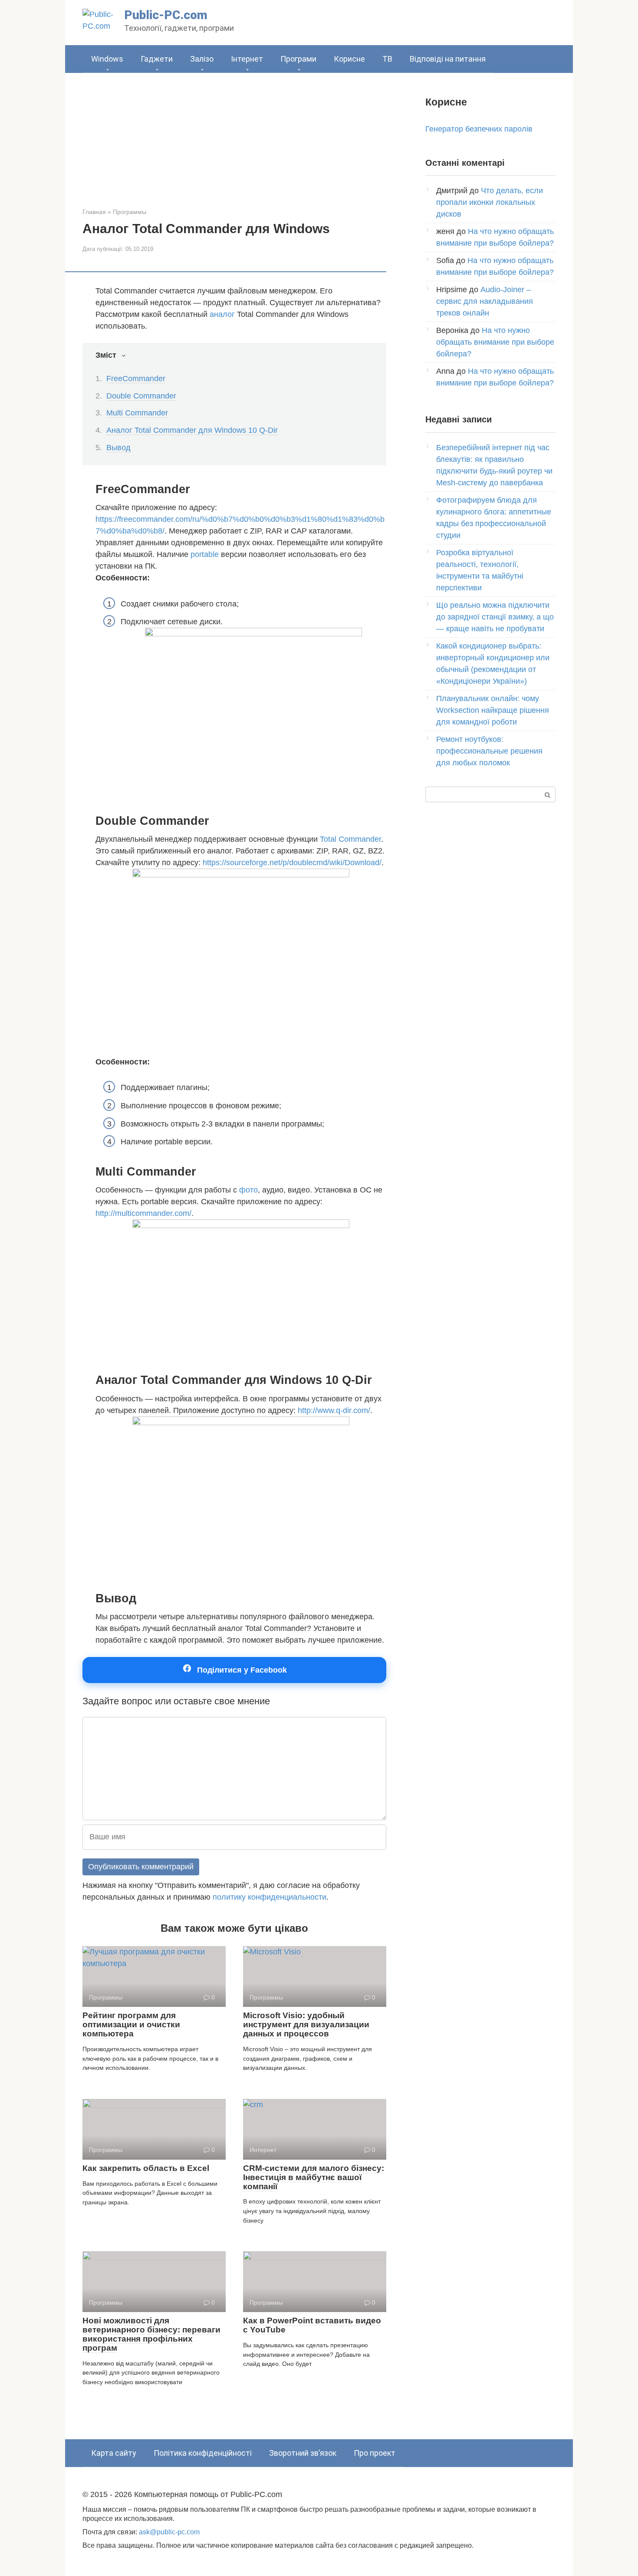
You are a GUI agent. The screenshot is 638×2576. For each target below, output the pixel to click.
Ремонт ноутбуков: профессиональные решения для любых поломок (489, 751)
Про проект (375, 2453)
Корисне (349, 59)
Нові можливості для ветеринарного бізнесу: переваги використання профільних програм (151, 2334)
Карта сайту (114, 2453)
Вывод (118, 448)
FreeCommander (136, 379)
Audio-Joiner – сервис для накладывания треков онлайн (485, 301)
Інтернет (247, 59)
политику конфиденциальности (270, 1897)
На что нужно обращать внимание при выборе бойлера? (495, 342)
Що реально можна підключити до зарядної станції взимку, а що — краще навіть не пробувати (495, 617)
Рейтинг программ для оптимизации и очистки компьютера (131, 2024)
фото (248, 1190)
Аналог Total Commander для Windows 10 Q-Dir (192, 430)
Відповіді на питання (448, 59)
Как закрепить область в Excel (146, 2168)
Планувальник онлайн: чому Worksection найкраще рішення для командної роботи (493, 710)
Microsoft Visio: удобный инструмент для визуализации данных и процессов (306, 2024)
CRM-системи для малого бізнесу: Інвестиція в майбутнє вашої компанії (314, 2177)
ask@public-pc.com (169, 2532)
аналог (222, 314)
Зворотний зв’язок (303, 2453)
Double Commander (141, 396)
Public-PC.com (166, 15)
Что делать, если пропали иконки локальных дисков (490, 202)
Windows (107, 59)
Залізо (202, 59)
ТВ (387, 59)
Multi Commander (137, 413)
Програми (298, 59)
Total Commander (350, 839)
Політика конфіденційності (203, 2453)
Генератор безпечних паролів (479, 129)
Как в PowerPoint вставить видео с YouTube (312, 2325)
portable (205, 554)
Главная (94, 212)
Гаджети (157, 59)
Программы (130, 212)
